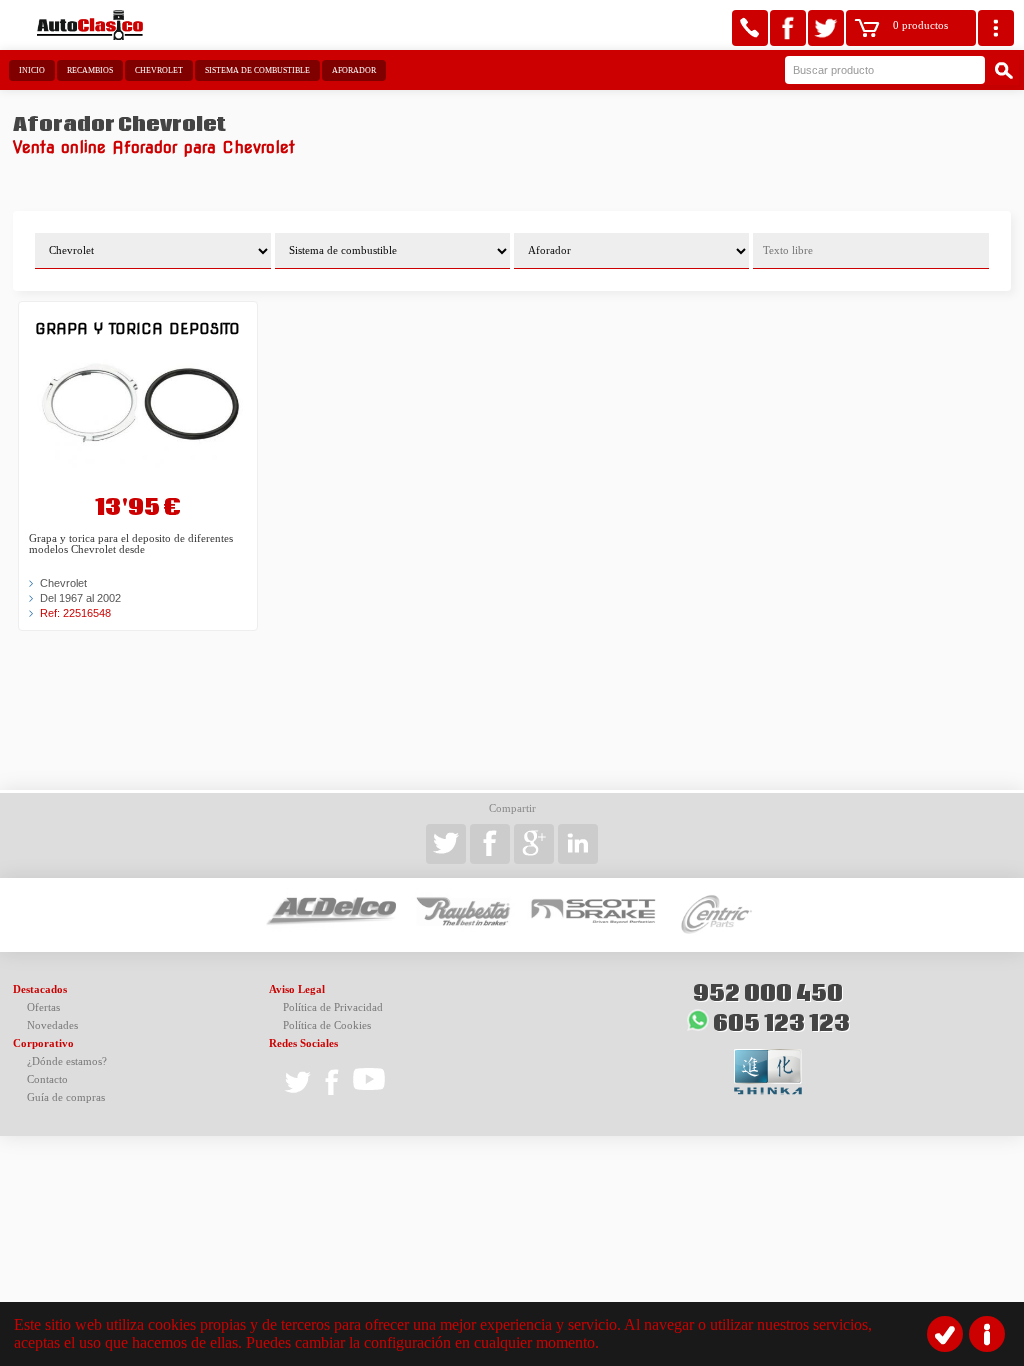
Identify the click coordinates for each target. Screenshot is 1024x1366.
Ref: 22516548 (75, 613)
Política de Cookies (327, 1025)
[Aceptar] (945, 1334)
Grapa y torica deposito (137, 328)
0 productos (920, 25)
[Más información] (987, 1334)
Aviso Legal (297, 989)
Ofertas (43, 1007)
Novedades (52, 1025)
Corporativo (43, 1043)
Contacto (47, 1079)
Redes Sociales (303, 1043)
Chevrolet (159, 70)
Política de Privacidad (333, 1007)
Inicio (32, 70)
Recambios (90, 70)
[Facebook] (788, 28)
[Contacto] (750, 28)
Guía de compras (66, 1097)
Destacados (40, 989)
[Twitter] (826, 28)
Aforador (354, 70)
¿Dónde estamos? (67, 1061)
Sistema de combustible (257, 70)
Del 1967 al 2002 (80, 598)
